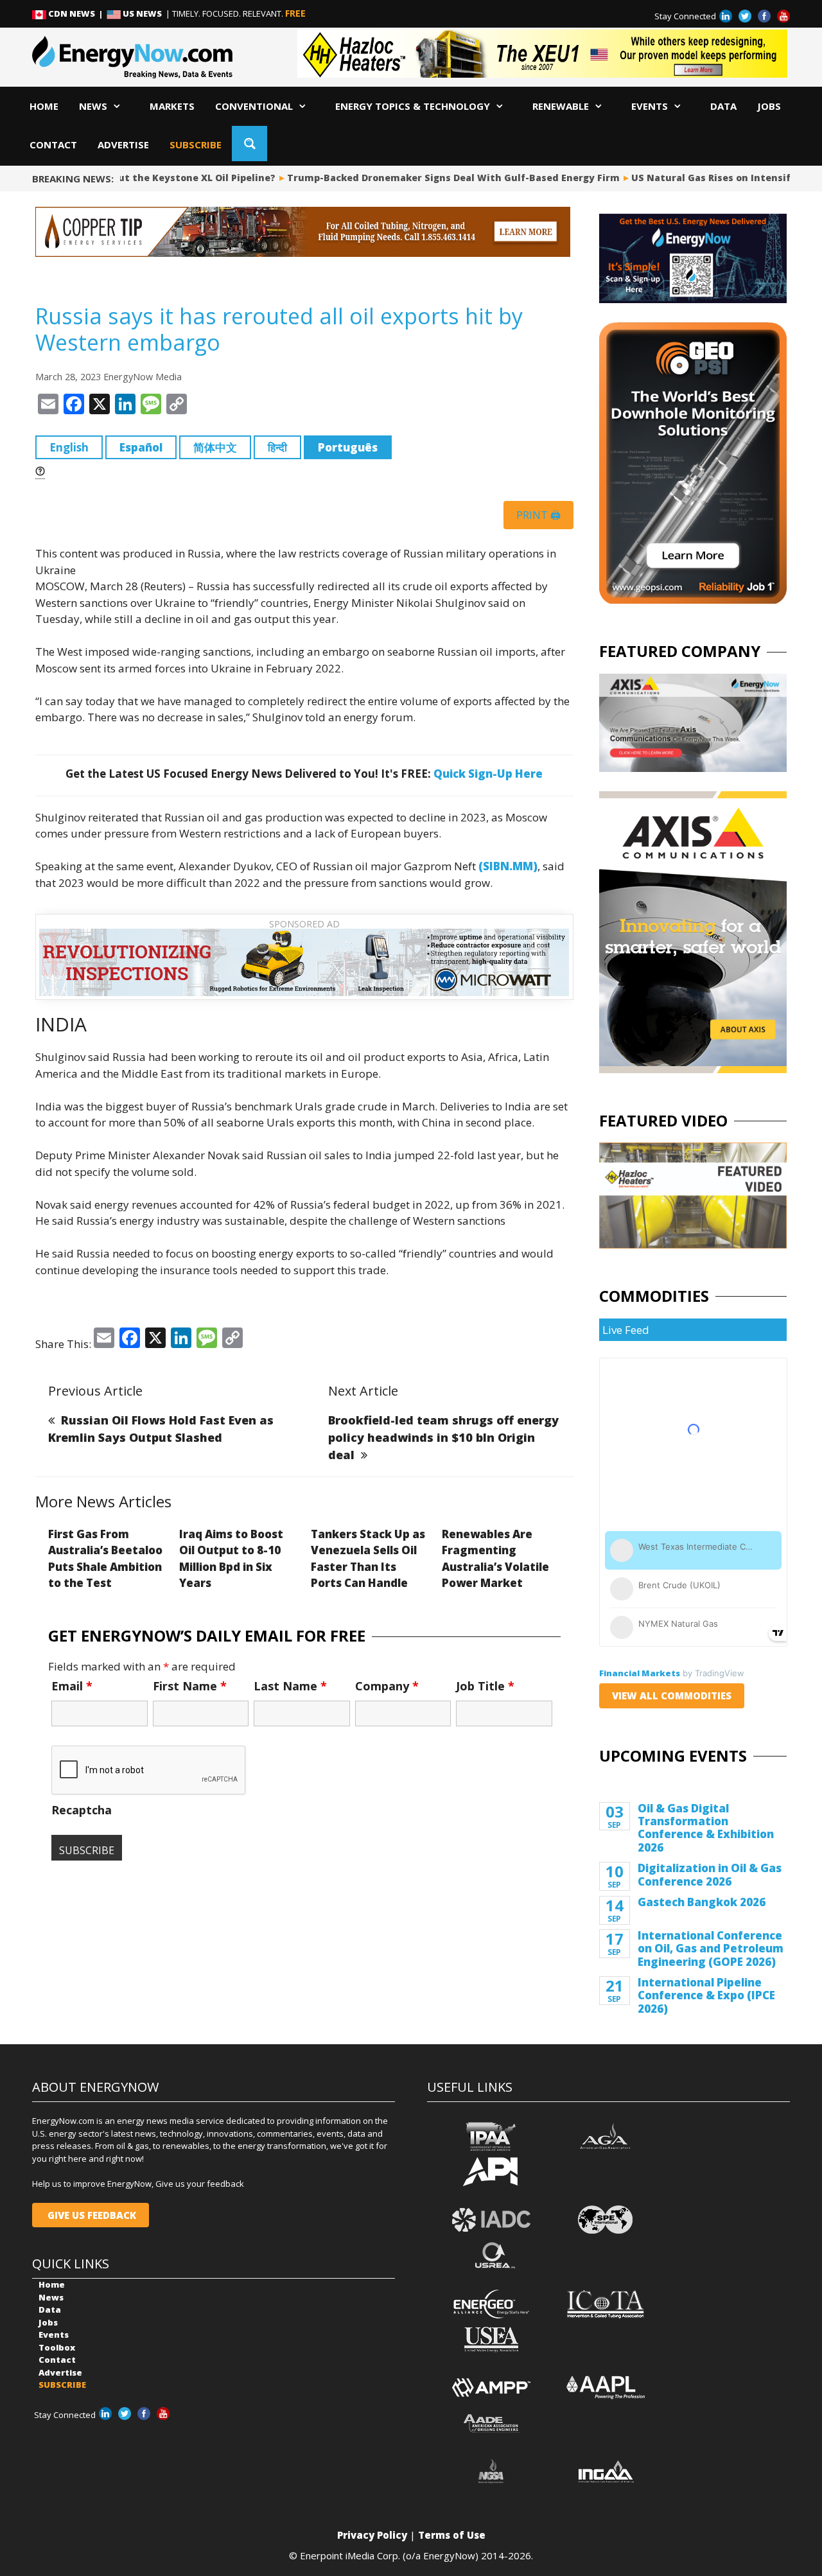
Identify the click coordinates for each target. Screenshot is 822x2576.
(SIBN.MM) (508, 866)
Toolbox (57, 2347)
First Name (190, 1686)
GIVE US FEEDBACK (91, 2215)
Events (650, 106)
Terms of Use (452, 2535)
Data (723, 106)
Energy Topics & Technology (413, 106)
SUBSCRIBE (196, 145)
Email (72, 1686)
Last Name (290, 1686)
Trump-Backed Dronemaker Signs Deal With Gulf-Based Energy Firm (438, 178)
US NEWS (142, 13)
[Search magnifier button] (249, 144)
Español (141, 447)
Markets (172, 106)
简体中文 (215, 447)
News (93, 106)
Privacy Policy (372, 2535)
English (69, 447)
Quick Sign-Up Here (488, 774)
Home (44, 106)
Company (387, 1686)
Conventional (254, 106)
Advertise (123, 145)
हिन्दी (277, 447)
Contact (53, 145)
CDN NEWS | (76, 13)
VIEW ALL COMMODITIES (672, 1695)
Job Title (485, 1686)
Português (348, 447)
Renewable (561, 106)
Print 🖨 (538, 515)
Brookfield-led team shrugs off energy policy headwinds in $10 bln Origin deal (443, 1437)
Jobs (769, 106)
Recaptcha (82, 1810)
